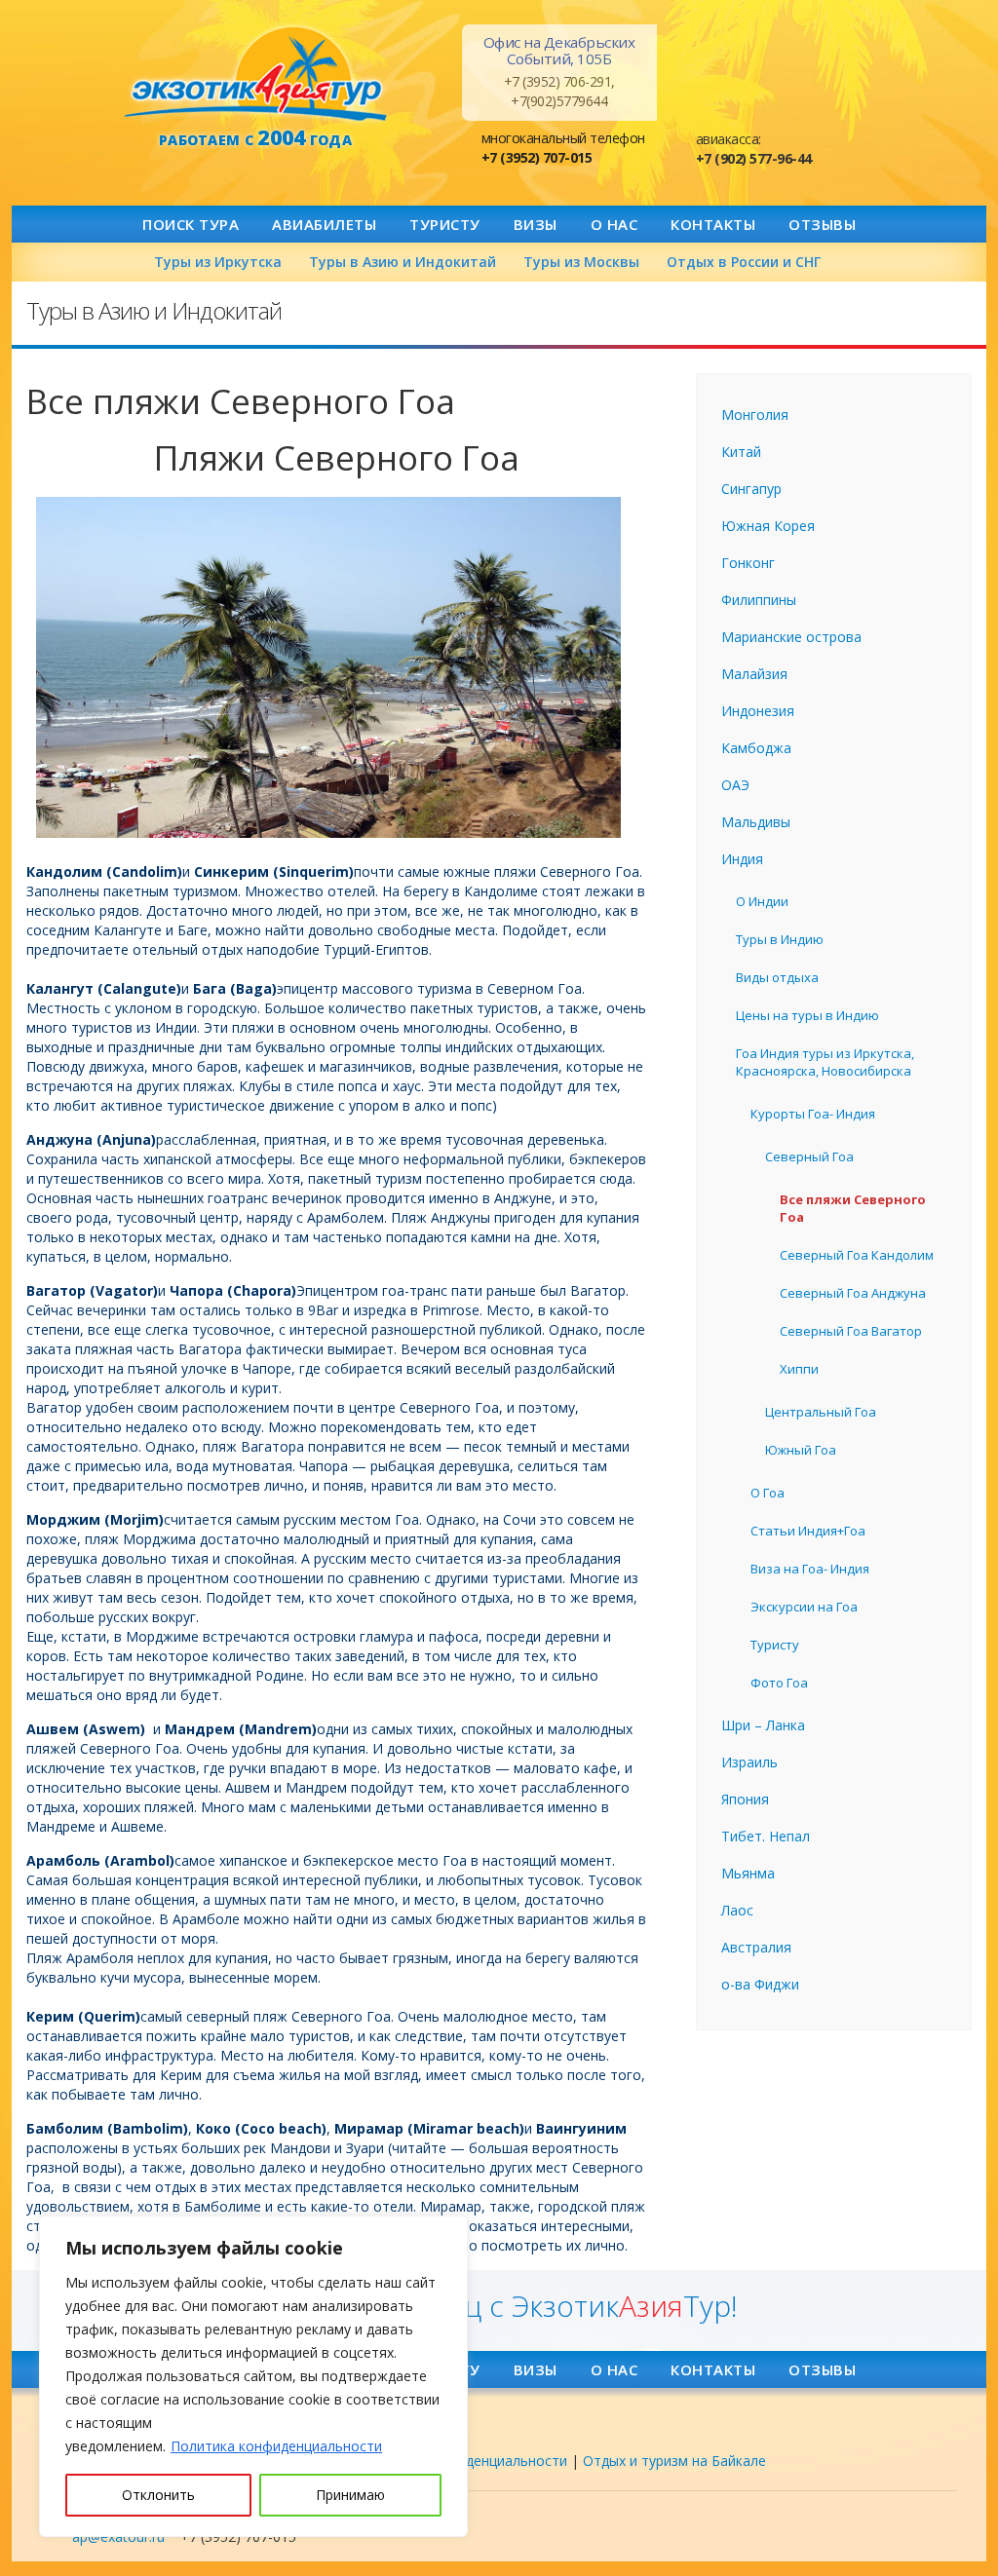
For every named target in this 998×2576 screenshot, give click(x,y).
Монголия (755, 415)
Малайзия (754, 674)
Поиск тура (191, 224)
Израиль (749, 1762)
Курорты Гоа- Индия (813, 1114)
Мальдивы (756, 822)
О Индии (762, 901)
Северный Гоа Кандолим (857, 1255)
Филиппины (759, 600)
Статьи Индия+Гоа (808, 1531)
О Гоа (768, 1493)
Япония (745, 1799)
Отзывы (822, 224)
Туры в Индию (780, 939)
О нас (614, 224)
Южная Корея (768, 526)
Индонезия (758, 711)
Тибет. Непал (766, 1836)
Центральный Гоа (821, 1412)
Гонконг (748, 563)
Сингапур (751, 489)
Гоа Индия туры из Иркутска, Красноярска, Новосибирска (825, 1062)
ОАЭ (735, 785)
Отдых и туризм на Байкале (674, 2461)
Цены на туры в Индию (807, 1015)
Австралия (756, 1947)
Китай (741, 452)
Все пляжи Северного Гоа (853, 1208)
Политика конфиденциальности (276, 2446)
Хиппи (799, 1369)
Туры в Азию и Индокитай (403, 262)
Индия (742, 859)
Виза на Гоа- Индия (810, 1569)
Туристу (445, 224)
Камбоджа (756, 748)
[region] (253, 2376)
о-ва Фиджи (760, 1984)
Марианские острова (791, 637)
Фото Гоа (779, 1683)
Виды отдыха (777, 977)
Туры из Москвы (581, 262)
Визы (536, 224)
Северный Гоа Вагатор (851, 1331)
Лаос (737, 1910)
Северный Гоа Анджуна (853, 1293)
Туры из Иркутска (218, 262)
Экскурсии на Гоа (804, 1607)
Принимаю (350, 2495)
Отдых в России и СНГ (744, 262)
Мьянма (748, 1873)
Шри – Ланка (763, 1725)
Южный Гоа (801, 1450)
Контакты (713, 224)
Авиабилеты (324, 224)
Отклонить (158, 2495)
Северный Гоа (809, 1156)
